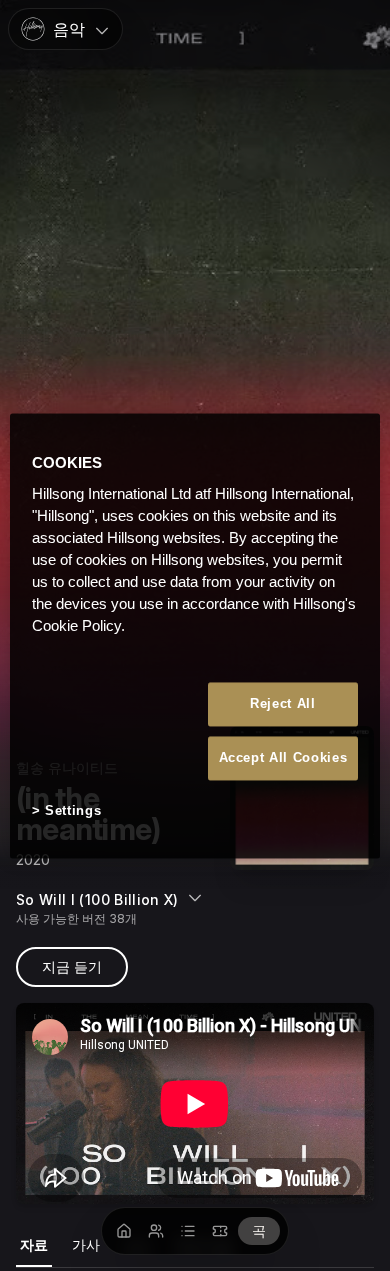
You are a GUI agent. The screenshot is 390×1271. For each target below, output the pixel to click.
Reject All (283, 703)
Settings (73, 811)
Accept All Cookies (283, 758)
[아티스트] (156, 1231)
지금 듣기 (72, 966)
